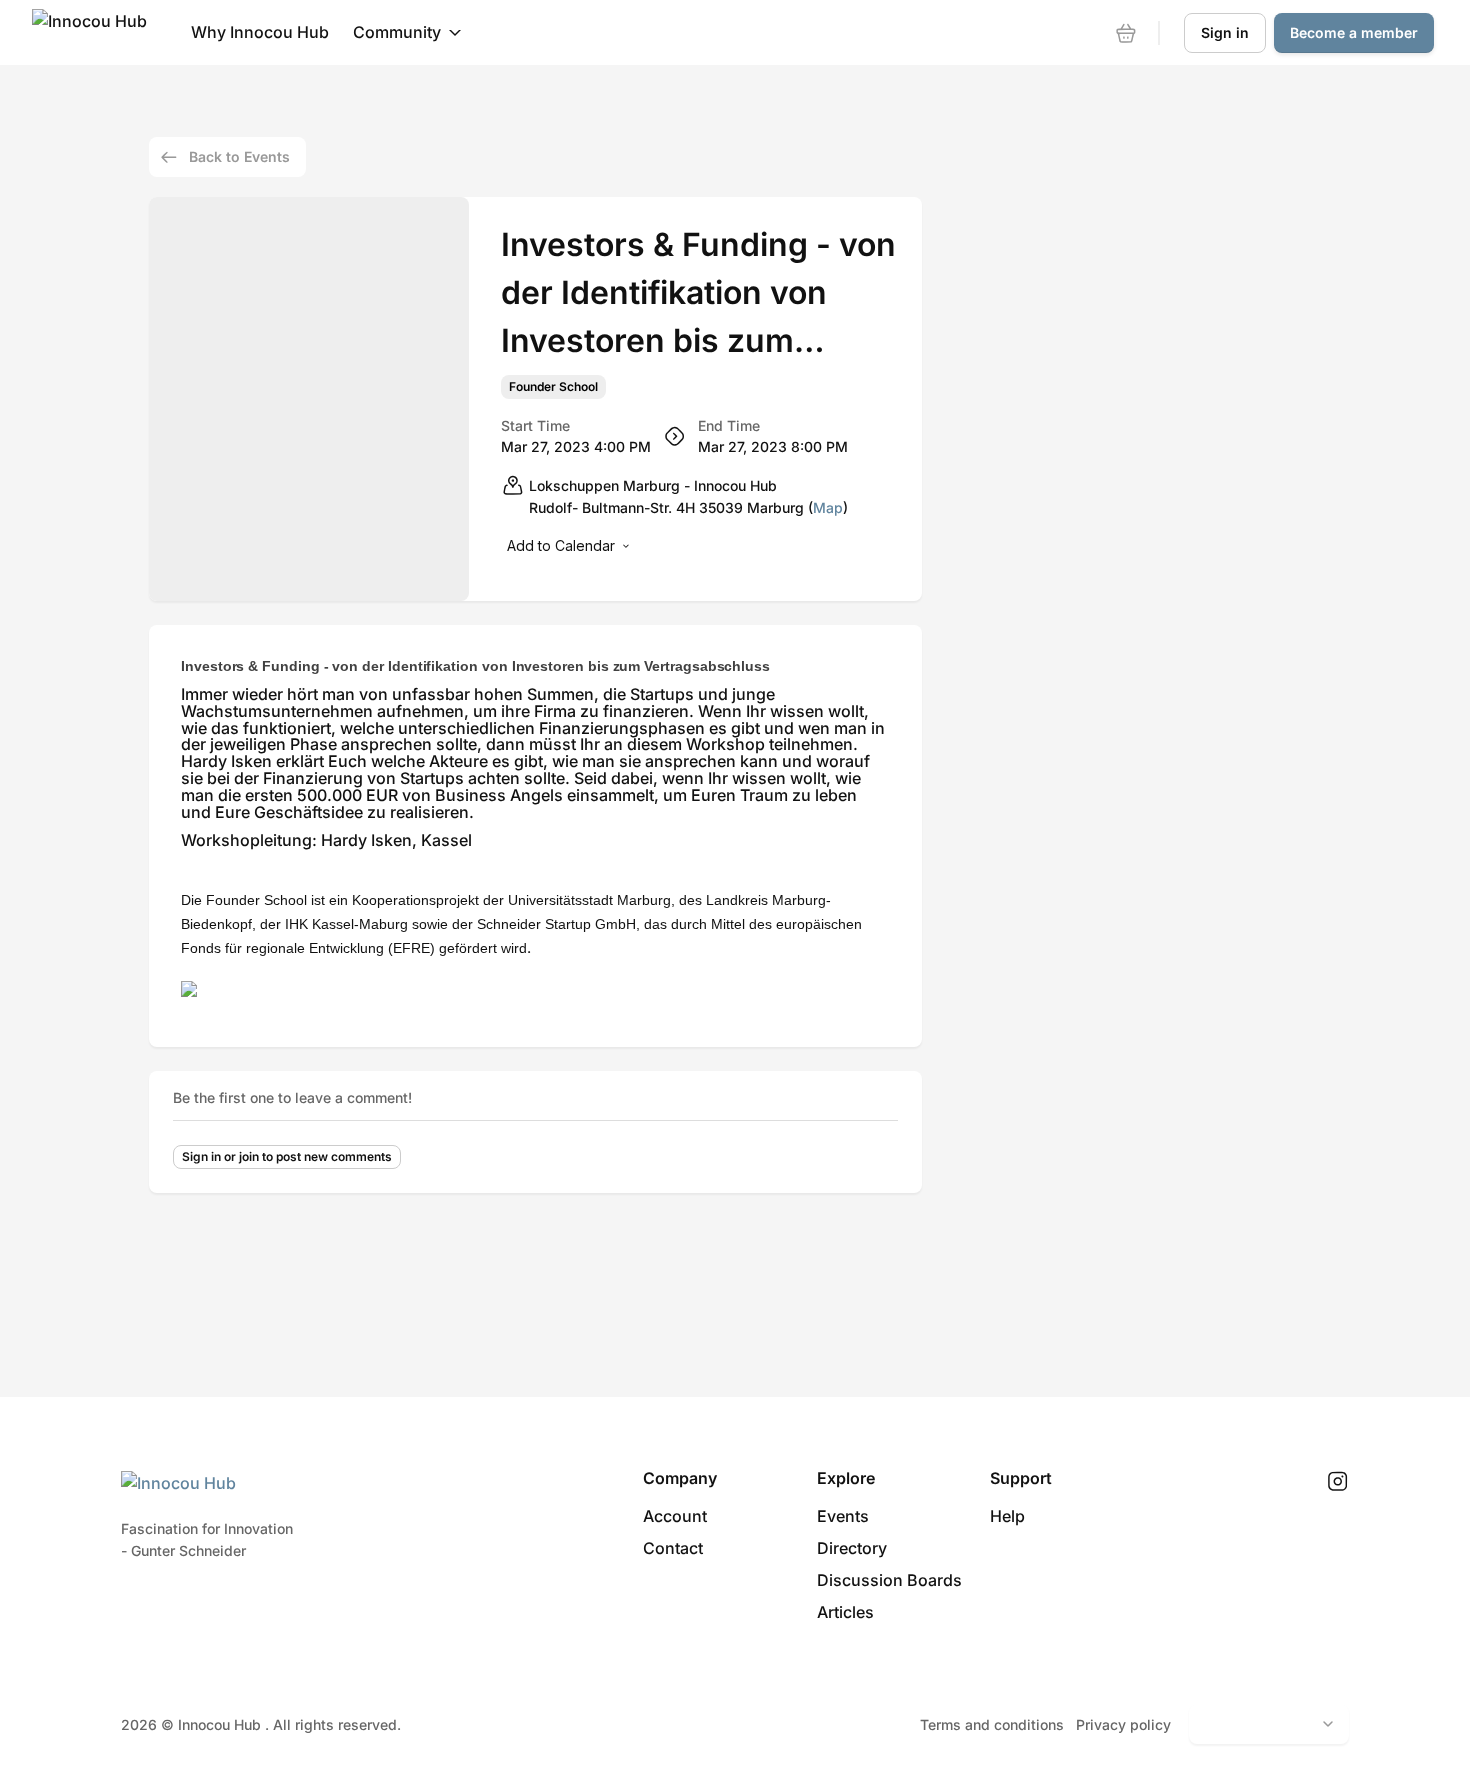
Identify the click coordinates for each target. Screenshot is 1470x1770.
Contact (673, 1548)
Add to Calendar (561, 545)
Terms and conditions (992, 1724)
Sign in (1225, 32)
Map (828, 507)
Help (1007, 1516)
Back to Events (239, 156)
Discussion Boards (889, 1580)
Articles (845, 1612)
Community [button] (397, 32)
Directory (852, 1548)
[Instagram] (1337, 1482)
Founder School (553, 387)
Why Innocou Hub (260, 32)
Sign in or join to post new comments (287, 1156)
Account (675, 1516)
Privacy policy (1123, 1724)
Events (843, 1516)
